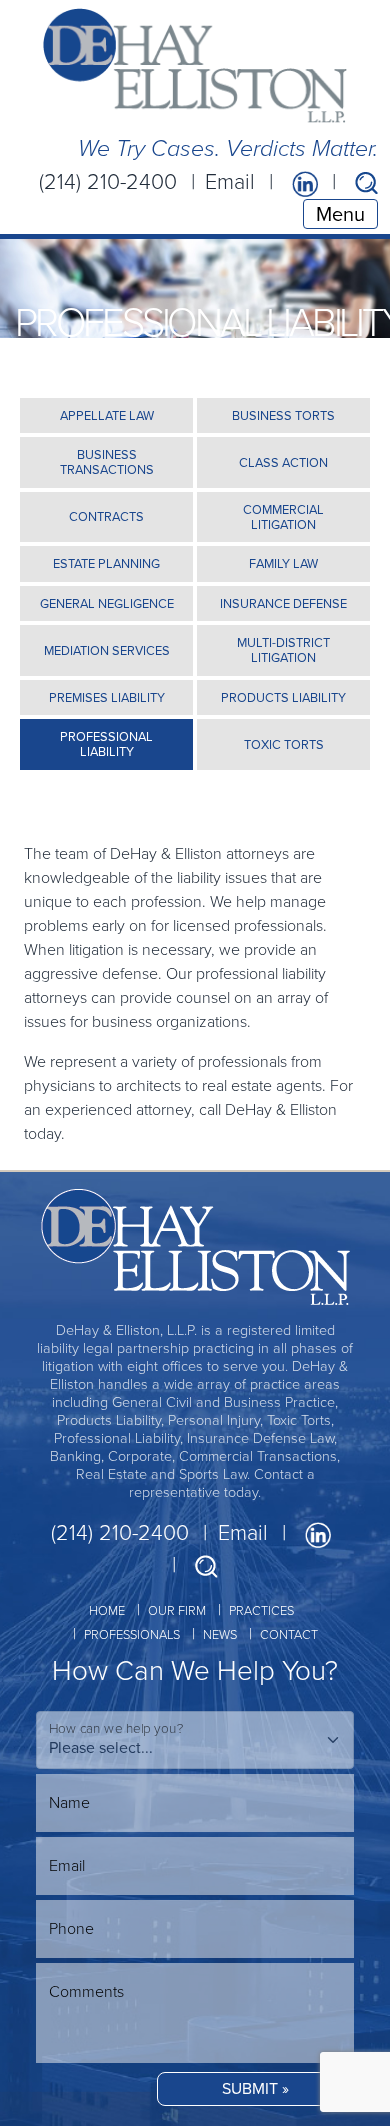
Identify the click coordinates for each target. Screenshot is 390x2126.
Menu (340, 214)
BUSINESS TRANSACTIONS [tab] (107, 462)
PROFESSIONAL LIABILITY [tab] (106, 744)
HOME (107, 1610)
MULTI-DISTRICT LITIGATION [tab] (283, 650)
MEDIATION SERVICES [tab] (107, 650)
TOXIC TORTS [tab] (284, 744)
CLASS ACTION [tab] (283, 462)
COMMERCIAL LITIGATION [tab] (283, 517)
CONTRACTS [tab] (106, 516)
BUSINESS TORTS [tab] (283, 415)
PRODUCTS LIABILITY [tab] (283, 697)
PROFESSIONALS (132, 1634)
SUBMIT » (255, 2088)
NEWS (220, 1634)
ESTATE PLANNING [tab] (106, 563)
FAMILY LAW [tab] (283, 563)
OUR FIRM (177, 1610)
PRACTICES (261, 1610)
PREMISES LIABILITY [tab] (107, 697)
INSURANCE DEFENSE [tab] (283, 603)
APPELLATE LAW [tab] (107, 415)
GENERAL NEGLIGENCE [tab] (107, 603)
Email (230, 182)
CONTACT (289, 1634)
